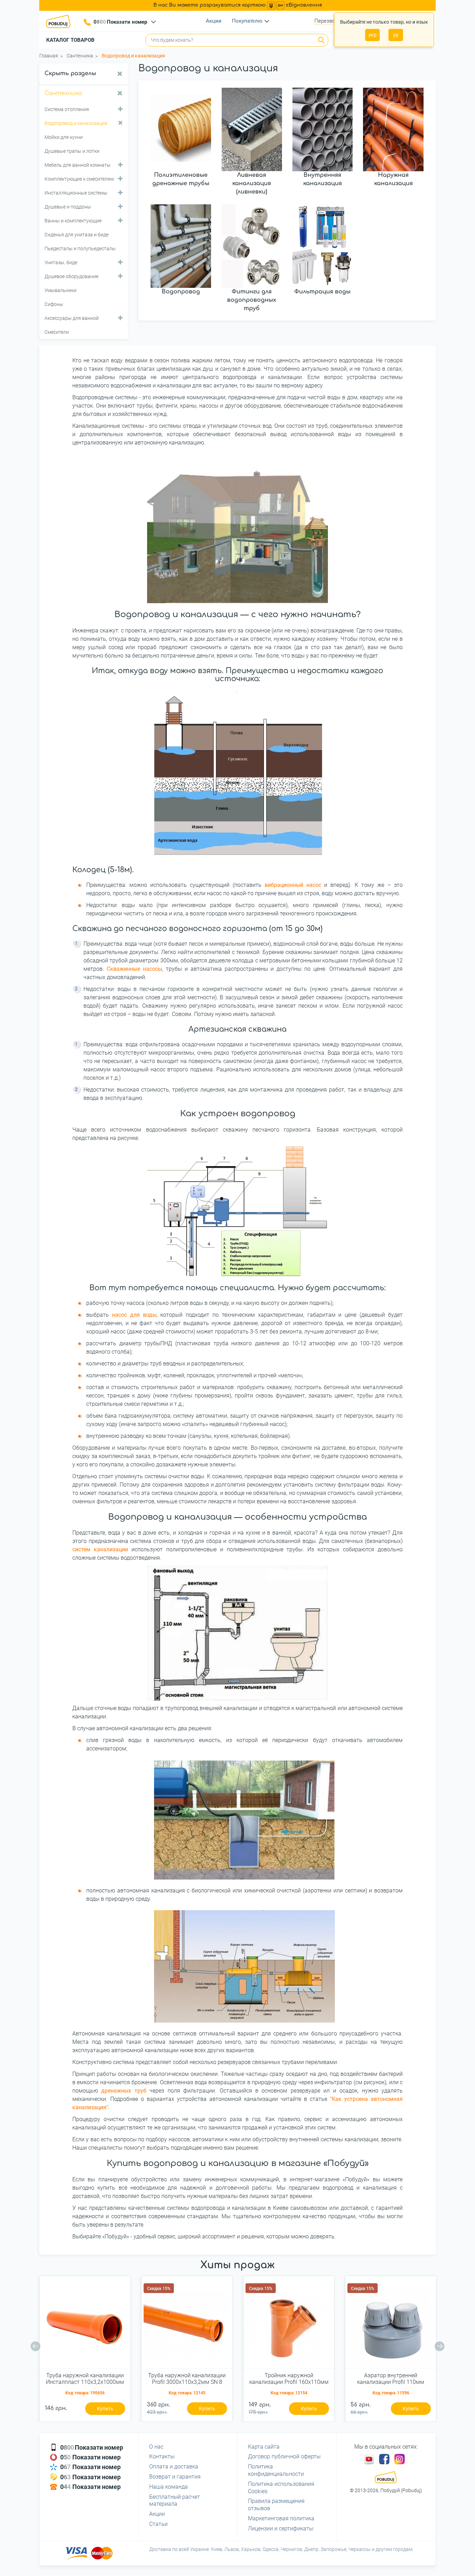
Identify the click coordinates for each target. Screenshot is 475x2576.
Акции (214, 21)
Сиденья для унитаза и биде (77, 235)
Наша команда (168, 2487)
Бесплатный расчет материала (175, 2500)
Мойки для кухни (64, 137)
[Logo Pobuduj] (60, 21)
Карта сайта (264, 2447)
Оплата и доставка (174, 2467)
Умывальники (61, 290)
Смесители (57, 332)
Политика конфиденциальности (276, 2470)
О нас (156, 2447)
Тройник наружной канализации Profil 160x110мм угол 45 (289, 2379)
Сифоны (54, 304)
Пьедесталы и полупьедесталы (80, 249)
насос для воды (134, 1315)
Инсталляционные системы (76, 193)
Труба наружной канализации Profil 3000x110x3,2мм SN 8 (187, 2379)
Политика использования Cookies (281, 2488)
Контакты (162, 2456)
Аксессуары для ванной (72, 318)
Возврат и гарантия (175, 2477)
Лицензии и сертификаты (281, 2528)
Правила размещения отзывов (276, 2505)
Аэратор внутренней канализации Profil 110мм (391, 2379)
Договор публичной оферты (284, 2456)
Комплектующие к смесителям (79, 179)
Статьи (158, 2524)
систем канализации (102, 1549)
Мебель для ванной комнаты (78, 165)
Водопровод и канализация (76, 123)
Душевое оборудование (71, 276)
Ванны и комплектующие (73, 221)
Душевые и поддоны (68, 207)
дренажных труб (124, 2091)
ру (396, 35)
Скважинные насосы (134, 969)
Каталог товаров (70, 40)
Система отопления (67, 109)
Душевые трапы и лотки (72, 151)
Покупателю (247, 21)
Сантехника (63, 93)
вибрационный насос (293, 885)
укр (373, 35)
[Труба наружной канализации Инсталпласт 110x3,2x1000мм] (85, 2325)
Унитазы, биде (61, 262)
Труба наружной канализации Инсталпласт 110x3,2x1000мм (85, 2379)
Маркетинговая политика (281, 2518)
